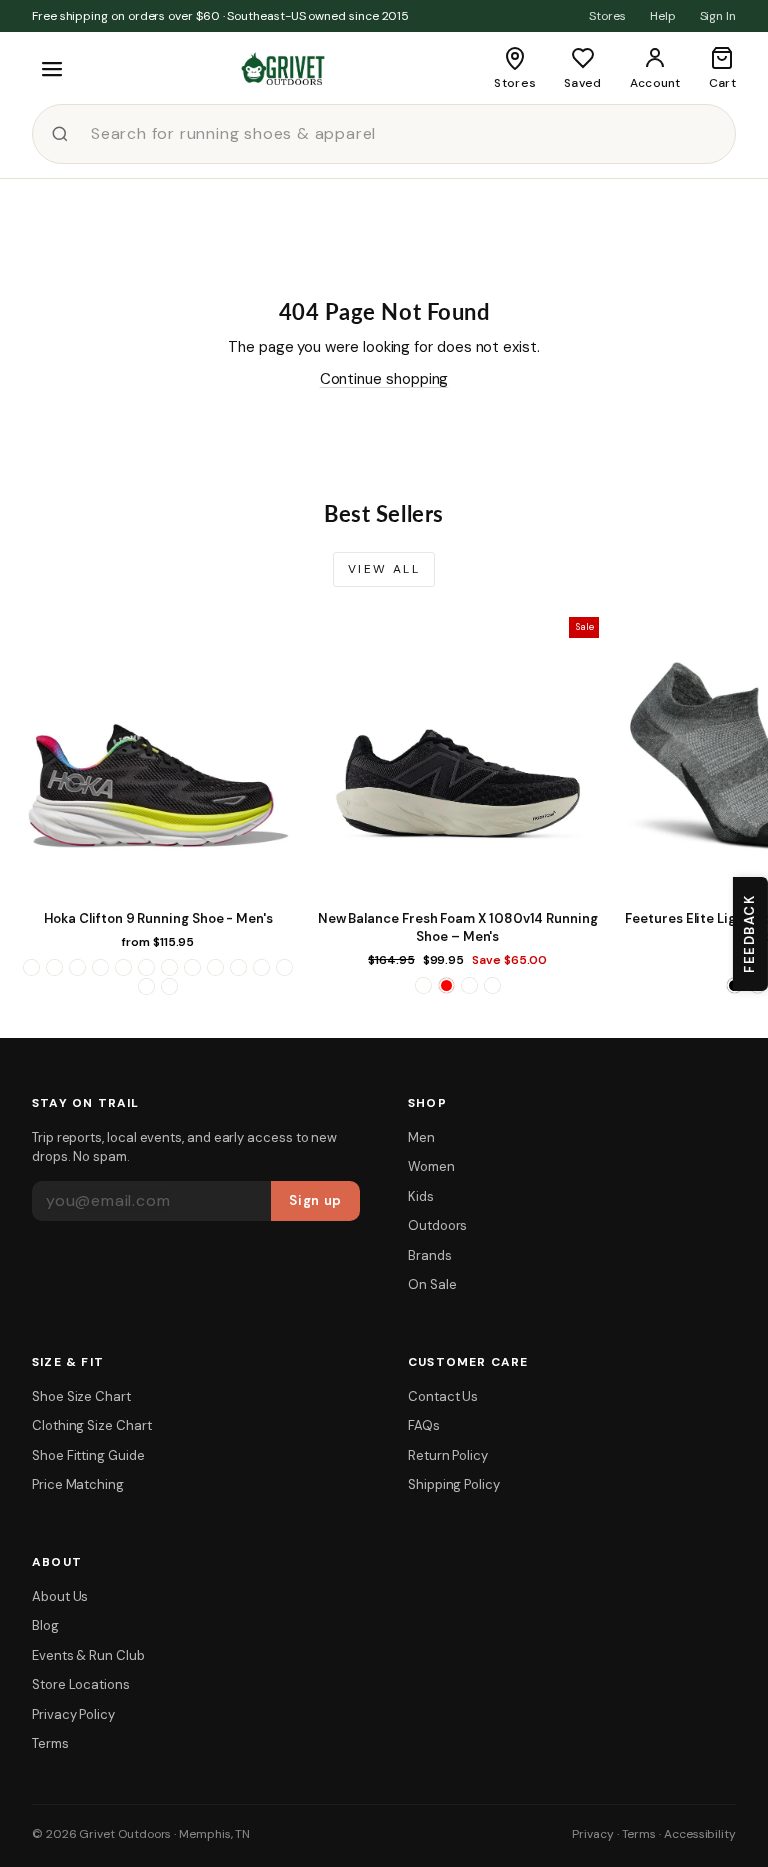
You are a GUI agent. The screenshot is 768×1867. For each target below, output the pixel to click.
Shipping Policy (454, 1484)
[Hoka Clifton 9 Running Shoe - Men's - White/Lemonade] (146, 986)
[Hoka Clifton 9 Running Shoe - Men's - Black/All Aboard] (31, 967)
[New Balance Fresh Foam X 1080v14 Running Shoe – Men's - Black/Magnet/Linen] (423, 985)
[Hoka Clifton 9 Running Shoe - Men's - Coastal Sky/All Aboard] (100, 967)
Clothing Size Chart (92, 1425)
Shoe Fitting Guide (88, 1455)
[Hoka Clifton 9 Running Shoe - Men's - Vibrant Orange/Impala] (284, 967)
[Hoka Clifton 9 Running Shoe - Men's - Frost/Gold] (146, 967)
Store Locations (81, 1684)
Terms (50, 1743)
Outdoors (437, 1225)
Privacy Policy (73, 1714)
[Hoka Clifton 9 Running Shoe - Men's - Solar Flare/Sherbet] (238, 967)
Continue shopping (384, 379)
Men (421, 1137)
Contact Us (443, 1396)
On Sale (432, 1284)
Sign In (718, 16)
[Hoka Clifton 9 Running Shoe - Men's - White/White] (169, 986)
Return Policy (448, 1455)
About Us (60, 1596)
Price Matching (78, 1484)
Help (663, 16)
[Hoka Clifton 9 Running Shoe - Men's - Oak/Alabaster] (192, 967)
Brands (430, 1255)
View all (384, 569)
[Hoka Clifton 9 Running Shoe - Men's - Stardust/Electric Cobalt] (261, 967)
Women (431, 1166)
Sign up (315, 1200)
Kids (421, 1196)
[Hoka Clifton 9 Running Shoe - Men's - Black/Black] (54, 967)
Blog (45, 1625)
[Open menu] (52, 69)
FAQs (424, 1425)
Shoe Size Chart (81, 1396)
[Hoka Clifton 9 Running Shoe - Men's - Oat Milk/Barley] (215, 967)
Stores (607, 16)
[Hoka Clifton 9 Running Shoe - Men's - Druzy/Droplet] (123, 967)
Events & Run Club (88, 1655)
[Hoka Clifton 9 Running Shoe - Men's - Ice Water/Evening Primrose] (169, 967)
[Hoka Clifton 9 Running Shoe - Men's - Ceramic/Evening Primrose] (77, 967)
